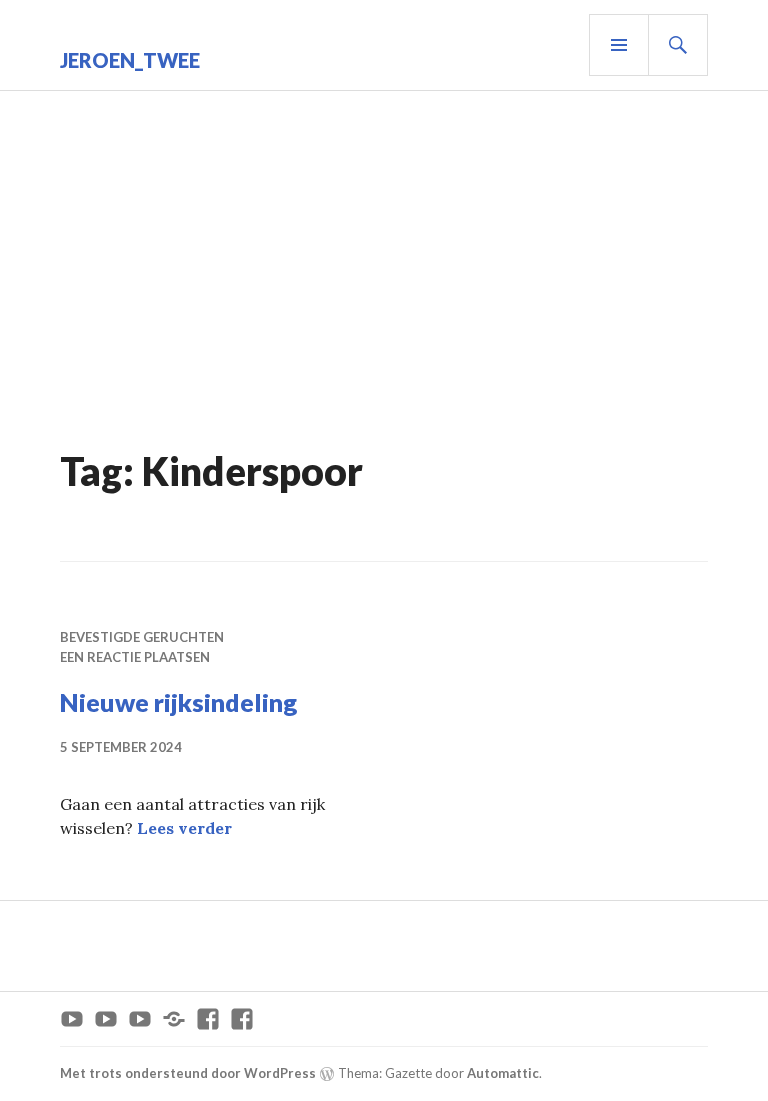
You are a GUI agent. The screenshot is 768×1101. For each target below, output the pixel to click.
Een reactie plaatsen (135, 657)
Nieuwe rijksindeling (178, 702)
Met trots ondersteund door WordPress (188, 1073)
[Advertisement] (388, 291)
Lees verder (184, 828)
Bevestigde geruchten (142, 637)
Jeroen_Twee (130, 60)
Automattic (503, 1073)
